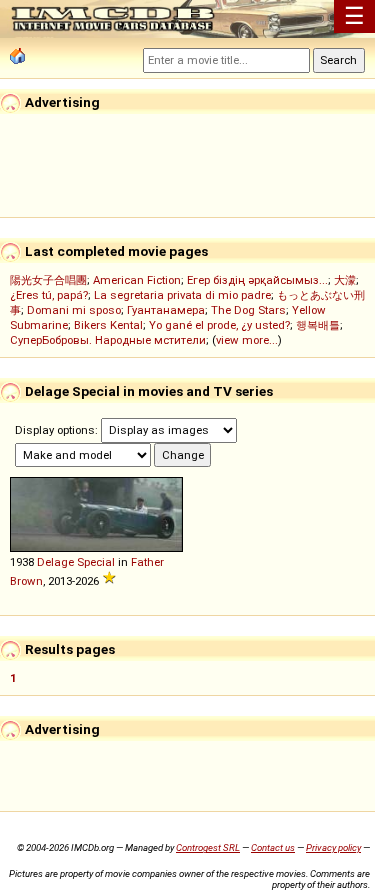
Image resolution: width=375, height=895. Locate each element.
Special (96, 562)
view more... (247, 340)
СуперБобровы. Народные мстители (108, 340)
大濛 (345, 280)
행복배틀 (318, 325)
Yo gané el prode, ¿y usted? (219, 325)
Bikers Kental (108, 325)
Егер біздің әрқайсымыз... (257, 280)
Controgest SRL (208, 847)
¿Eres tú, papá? (49, 295)
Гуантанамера (166, 310)
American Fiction (137, 280)
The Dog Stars (248, 310)
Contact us (273, 847)
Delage (55, 562)
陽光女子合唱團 (48, 280)
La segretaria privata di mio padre (182, 295)
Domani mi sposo (74, 310)
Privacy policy (333, 847)
